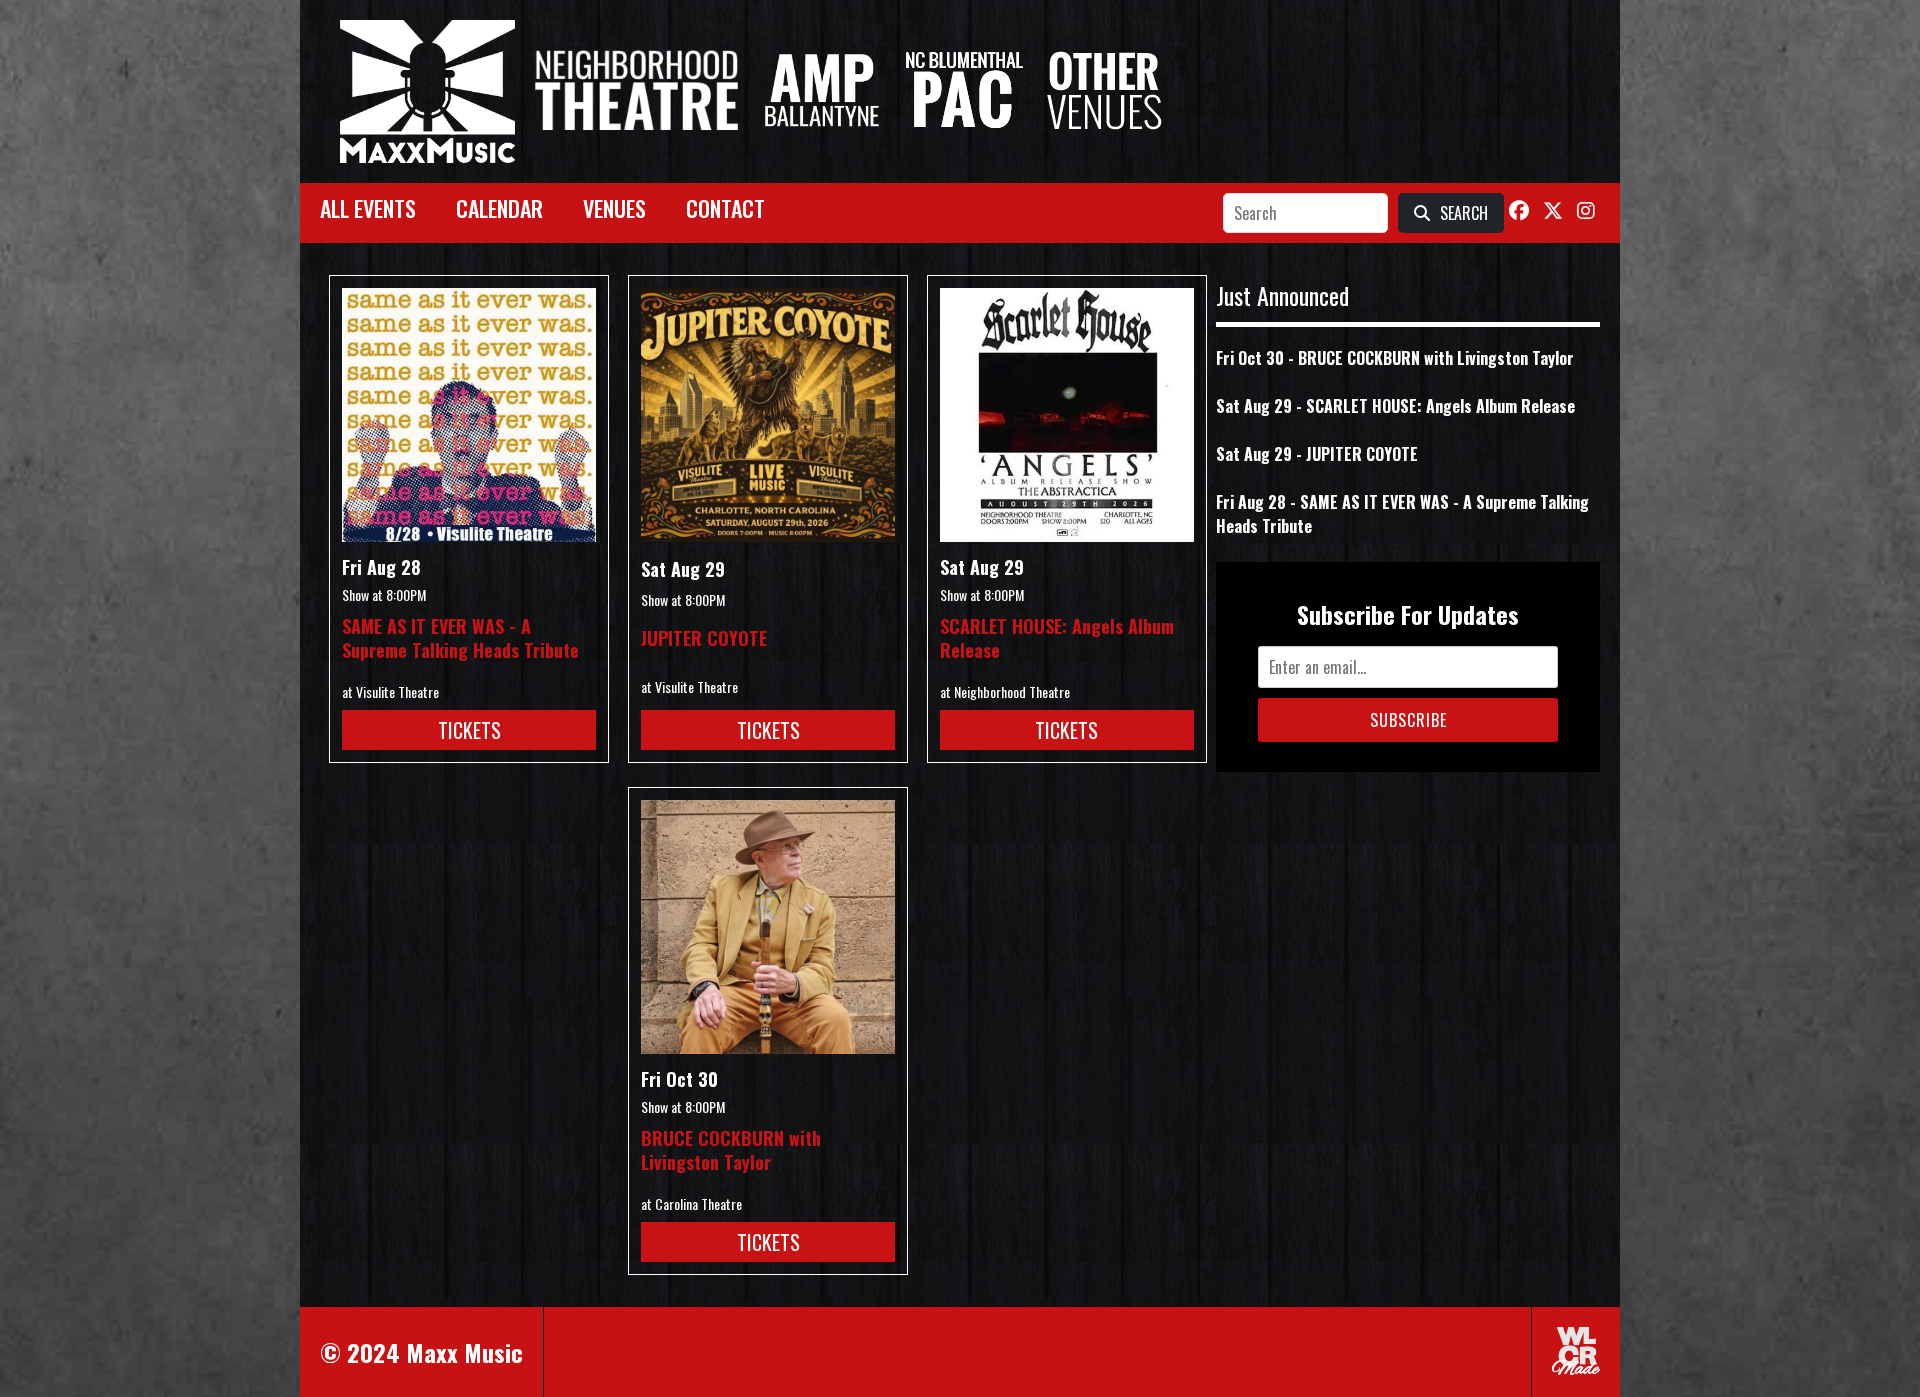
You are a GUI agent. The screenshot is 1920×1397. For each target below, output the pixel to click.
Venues (614, 208)
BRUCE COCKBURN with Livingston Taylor (731, 1150)
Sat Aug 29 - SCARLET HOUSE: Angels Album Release (1395, 406)
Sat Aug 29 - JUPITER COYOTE (1317, 454)
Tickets (469, 730)
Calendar (499, 208)
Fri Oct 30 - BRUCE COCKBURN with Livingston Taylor (1395, 358)
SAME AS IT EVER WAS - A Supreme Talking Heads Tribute (460, 638)
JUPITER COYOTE (704, 638)
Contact (725, 208)
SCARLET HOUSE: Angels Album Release (1057, 638)
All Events (368, 208)
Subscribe (1408, 720)
